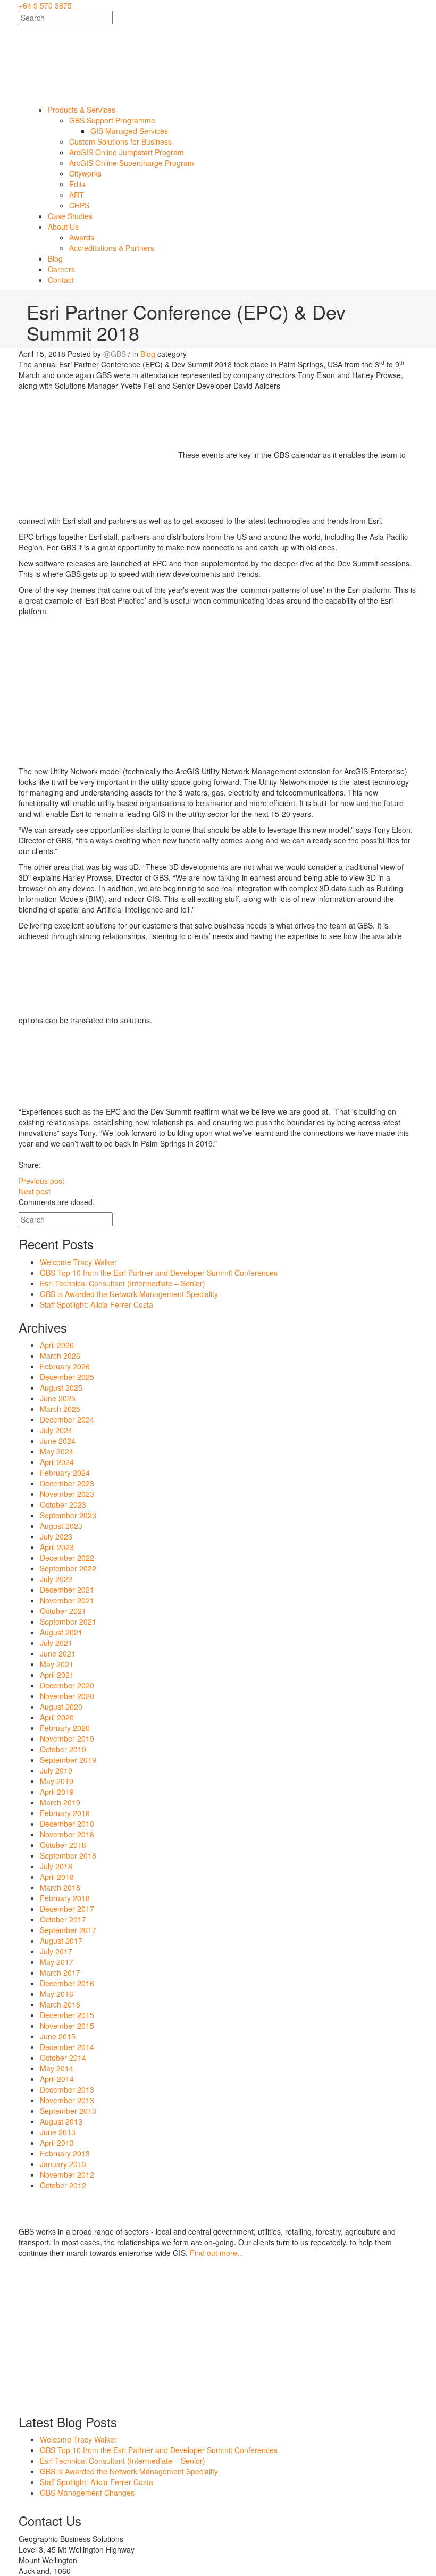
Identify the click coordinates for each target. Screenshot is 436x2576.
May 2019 (57, 1781)
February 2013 (65, 2153)
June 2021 (58, 1653)
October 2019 (63, 1749)
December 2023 (67, 1483)
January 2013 (63, 2164)
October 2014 (63, 2058)
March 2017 (60, 1972)
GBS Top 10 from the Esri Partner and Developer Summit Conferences (159, 1273)
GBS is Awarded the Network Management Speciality (129, 1294)
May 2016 (57, 1994)
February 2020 (65, 1728)
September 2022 (68, 1568)
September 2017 (68, 1930)
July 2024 (56, 1430)
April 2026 (57, 1345)
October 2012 (63, 2185)
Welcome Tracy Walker (78, 1262)
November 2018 (67, 1834)
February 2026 (65, 1366)
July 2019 (56, 1770)
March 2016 (60, 2004)
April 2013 (57, 2143)
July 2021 (56, 1643)
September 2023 (68, 1515)
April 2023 (57, 1547)
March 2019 (60, 1802)
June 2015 (58, 2036)
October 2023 (63, 1504)
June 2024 (58, 1441)
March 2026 (60, 1356)
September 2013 (68, 2111)
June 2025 (58, 1398)
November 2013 (67, 2100)
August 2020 (61, 1707)
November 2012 (67, 2174)
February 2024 (65, 1473)
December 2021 (67, 1590)
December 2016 (67, 1983)
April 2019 (57, 1792)
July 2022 (56, 1579)
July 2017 (56, 1951)
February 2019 (65, 1813)
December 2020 (67, 1685)
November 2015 (67, 2026)
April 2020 (57, 1717)
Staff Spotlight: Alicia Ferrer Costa (97, 1304)
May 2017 (57, 1962)
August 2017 (61, 1941)
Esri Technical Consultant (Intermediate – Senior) (123, 1283)
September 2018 (68, 1855)
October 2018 (63, 1845)
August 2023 (61, 1526)
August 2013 (61, 2121)
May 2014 (57, 2068)
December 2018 (67, 1824)
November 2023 (67, 1494)
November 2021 (67, 1600)
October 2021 (63, 1611)
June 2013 (58, 2132)
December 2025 (67, 1377)
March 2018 (60, 1887)
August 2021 (61, 1632)
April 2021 (57, 1675)
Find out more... (217, 2253)
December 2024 (67, 1419)
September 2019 (68, 1760)
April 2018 (57, 1877)
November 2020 (67, 1696)
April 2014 (57, 2079)
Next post (35, 1191)
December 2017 (67, 1909)
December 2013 (67, 2089)
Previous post (41, 1181)
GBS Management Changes (87, 2493)
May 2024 (57, 1451)
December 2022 (67, 1558)
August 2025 (61, 1387)
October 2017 (63, 1919)
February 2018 (65, 1898)
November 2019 (67, 1738)
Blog (148, 354)
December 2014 (67, 2047)
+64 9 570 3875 (45, 5)
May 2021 (57, 1664)
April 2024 (57, 1462)
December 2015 (67, 2015)
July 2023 (56, 1536)
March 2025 (60, 1409)
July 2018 (56, 1866)
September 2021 (68, 1621)
